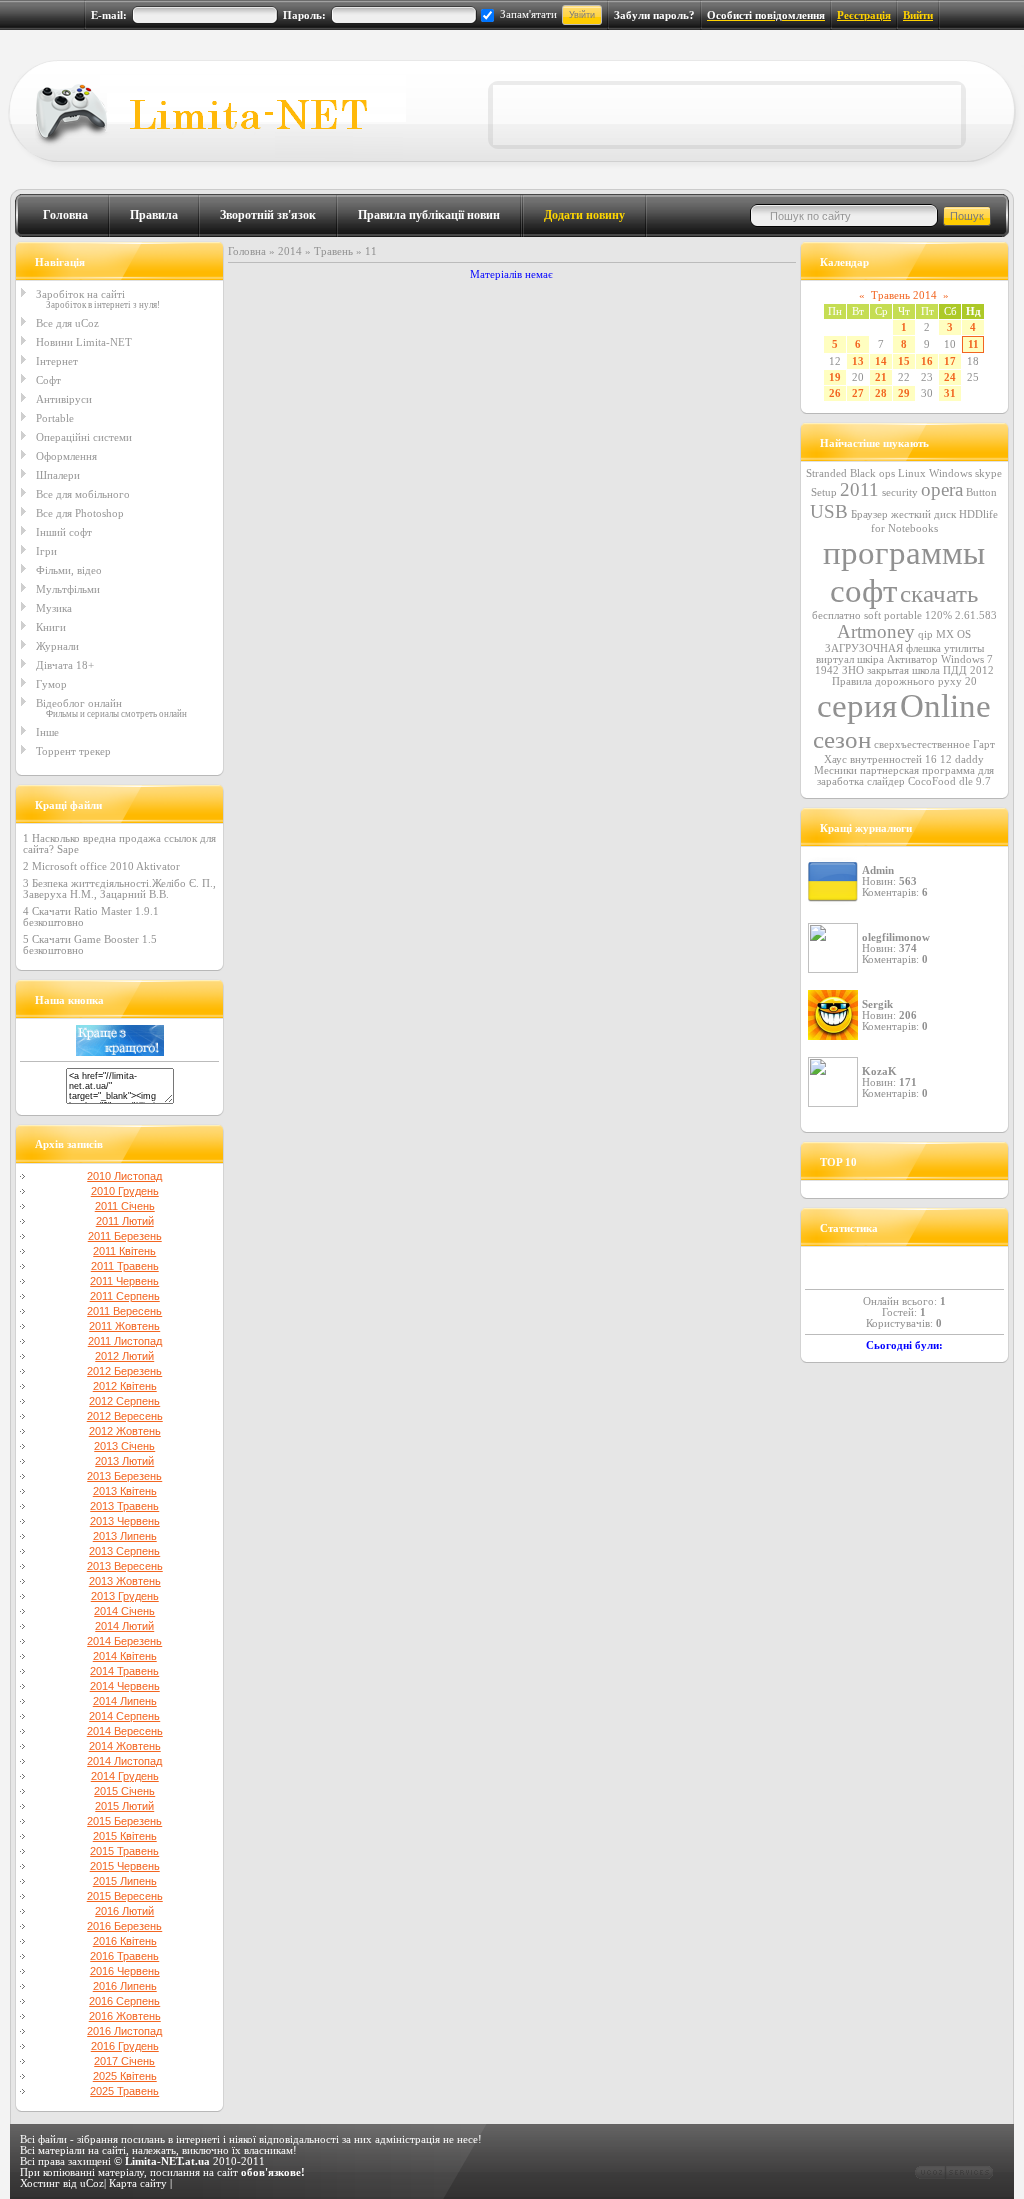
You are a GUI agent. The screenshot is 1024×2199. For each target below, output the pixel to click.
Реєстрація (864, 15)
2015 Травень (124, 1851)
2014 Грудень (125, 1776)
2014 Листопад (124, 1761)
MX (945, 634)
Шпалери (58, 475)
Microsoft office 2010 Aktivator (106, 866)
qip (925, 634)
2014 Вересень (125, 1731)
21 (881, 377)
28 (881, 393)
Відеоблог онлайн (79, 703)
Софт (48, 380)
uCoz (92, 2183)
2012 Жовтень (125, 1431)
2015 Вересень (125, 1896)
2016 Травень (124, 1956)
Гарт (984, 744)
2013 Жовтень (125, 1581)
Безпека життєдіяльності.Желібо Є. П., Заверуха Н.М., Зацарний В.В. (119, 889)
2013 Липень (125, 1536)
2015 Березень (124, 1821)
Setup (824, 492)
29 (904, 393)
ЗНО (853, 670)
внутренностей (886, 759)
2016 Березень (124, 1926)
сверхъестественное (922, 744)
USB (829, 511)
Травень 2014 (904, 295)
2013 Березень (124, 1476)
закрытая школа (903, 670)
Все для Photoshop (80, 513)
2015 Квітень (125, 1836)
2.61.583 (976, 615)
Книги (51, 627)
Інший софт (64, 532)
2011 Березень (125, 1236)
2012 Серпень (124, 1401)
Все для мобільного (83, 494)
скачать (939, 593)
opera (942, 489)
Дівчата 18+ (65, 665)
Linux (912, 473)
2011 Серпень (125, 1296)
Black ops (872, 473)
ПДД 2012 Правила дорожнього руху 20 (913, 676)
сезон (842, 739)
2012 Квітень (125, 1386)
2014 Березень (124, 1641)
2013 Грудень (125, 1596)
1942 (827, 670)
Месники (835, 770)
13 (858, 361)
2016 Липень (125, 1986)
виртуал (835, 659)
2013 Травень (124, 1506)
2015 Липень (125, 1881)
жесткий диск (923, 514)
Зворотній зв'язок (268, 215)
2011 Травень (125, 1266)
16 (927, 361)
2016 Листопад (124, 2031)
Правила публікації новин (429, 215)
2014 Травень (124, 1671)
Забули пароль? (654, 15)
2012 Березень (124, 1371)
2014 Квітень (125, 1656)
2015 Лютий (124, 1806)
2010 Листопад (124, 1176)
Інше (47, 732)
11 (973, 344)
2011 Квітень (124, 1251)
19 (835, 377)
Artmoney (876, 631)
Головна (65, 215)
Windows (950, 473)
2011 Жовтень (124, 1326)
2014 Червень (125, 1686)
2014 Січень (124, 1611)
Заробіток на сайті (80, 294)
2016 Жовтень (125, 2016)
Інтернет (57, 361)
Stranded (826, 473)
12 (946, 759)
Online (945, 705)
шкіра (870, 659)
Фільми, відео (69, 570)
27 (858, 393)
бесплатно (836, 615)
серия (857, 705)
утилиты (964, 648)
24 (950, 377)
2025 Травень (124, 2091)
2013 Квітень (125, 1491)
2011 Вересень (124, 1311)
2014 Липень (125, 1701)
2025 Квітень (125, 2076)
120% (938, 615)
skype (988, 473)
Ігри (46, 551)
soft (872, 615)
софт (863, 590)
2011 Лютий (125, 1221)
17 (950, 361)
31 (950, 393)
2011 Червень (124, 1281)
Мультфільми (68, 589)
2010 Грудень (125, 1191)
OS (964, 634)
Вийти (918, 15)
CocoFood (932, 781)
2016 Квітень (125, 1941)
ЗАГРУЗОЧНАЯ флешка (883, 648)
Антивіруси (64, 399)
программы (904, 552)
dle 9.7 (975, 781)
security (900, 492)
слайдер (886, 781)
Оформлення (66, 456)
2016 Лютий (124, 1911)
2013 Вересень (125, 1566)
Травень (333, 251)
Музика (54, 608)
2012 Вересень (125, 1416)
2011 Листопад (125, 1341)
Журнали (57, 646)
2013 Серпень (124, 1551)
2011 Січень (125, 1206)
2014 (290, 251)
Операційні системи (84, 437)
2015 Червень (125, 1866)
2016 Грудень (125, 2046)
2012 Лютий (124, 1356)
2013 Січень (124, 1446)
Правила (154, 215)
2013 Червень (125, 1521)
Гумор (51, 684)
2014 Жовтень (125, 1746)
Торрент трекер (73, 751)
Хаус (835, 759)
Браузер (869, 514)
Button (981, 492)
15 (904, 361)
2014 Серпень (124, 1716)
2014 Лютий (124, 1626)
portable (903, 615)
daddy (969, 759)
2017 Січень (124, 2061)
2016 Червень (125, 1971)
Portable (55, 418)
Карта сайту (138, 2183)
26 (835, 393)
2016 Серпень (124, 2001)
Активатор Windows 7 (940, 659)
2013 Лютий (124, 1461)
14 (881, 361)
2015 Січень (124, 1791)
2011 (859, 489)
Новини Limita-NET (84, 342)
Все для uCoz (67, 323)
